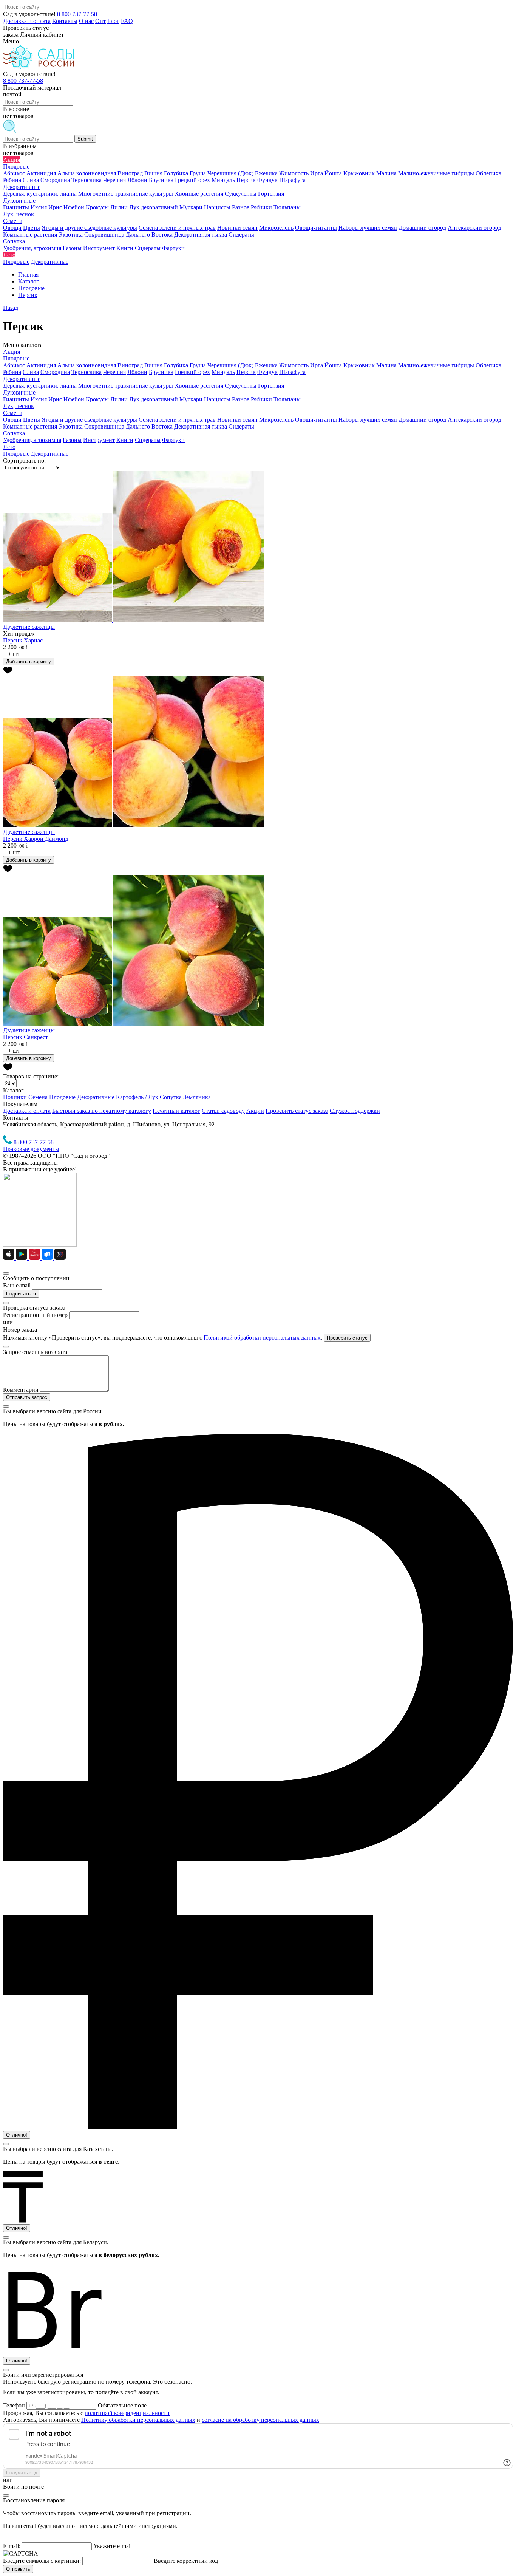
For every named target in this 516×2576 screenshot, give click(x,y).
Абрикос (14, 365)
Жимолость (294, 365)
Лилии (119, 399)
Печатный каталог (176, 1111)
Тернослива (87, 372)
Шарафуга (292, 372)
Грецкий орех (192, 372)
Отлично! (17, 2135)
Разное (241, 399)
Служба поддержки (355, 1111)
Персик (246, 372)
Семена (13, 413)
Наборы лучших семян (368, 420)
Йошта (333, 365)
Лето (9, 447)
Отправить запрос (27, 1397)
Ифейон (74, 399)
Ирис (55, 399)
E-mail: (12, 2546)
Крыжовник (359, 365)
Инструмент (99, 440)
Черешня (114, 372)
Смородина (55, 372)
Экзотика (71, 426)
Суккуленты (241, 386)
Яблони (137, 372)
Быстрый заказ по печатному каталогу (102, 1111)
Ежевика (266, 365)
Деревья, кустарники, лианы (40, 386)
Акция (12, 352)
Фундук (267, 372)
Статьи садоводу (223, 1111)
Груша (198, 365)
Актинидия (41, 365)
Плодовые (16, 358)
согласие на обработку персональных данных (260, 2420)
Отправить (18, 2569)
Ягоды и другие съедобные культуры (89, 420)
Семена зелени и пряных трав (177, 420)
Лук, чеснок (19, 406)
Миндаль (223, 372)
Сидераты (241, 426)
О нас (86, 21)
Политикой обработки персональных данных (262, 1338)
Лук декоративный (154, 399)
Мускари (191, 399)
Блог (113, 21)
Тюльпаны (287, 399)
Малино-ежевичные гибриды (436, 365)
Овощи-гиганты (316, 420)
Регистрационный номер (35, 1315)
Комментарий (21, 1390)
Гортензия (271, 386)
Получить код (22, 2473)
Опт (100, 21)
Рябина (12, 372)
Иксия (39, 399)
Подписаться (21, 1294)
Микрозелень (276, 420)
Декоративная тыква (201, 426)
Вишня (153, 365)
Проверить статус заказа (297, 1111)
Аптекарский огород (474, 420)
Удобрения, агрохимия (32, 440)
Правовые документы (31, 1149)
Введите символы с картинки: (42, 2561)
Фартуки (173, 440)
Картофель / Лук (137, 1097)
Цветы (32, 420)
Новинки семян (237, 420)
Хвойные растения (199, 386)
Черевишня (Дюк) (230, 365)
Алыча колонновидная (87, 365)
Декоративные (22, 379)
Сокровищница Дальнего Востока (128, 426)
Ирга (317, 365)
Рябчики (261, 399)
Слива (31, 372)
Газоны (72, 440)
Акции (255, 1111)
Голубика (176, 365)
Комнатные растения (30, 426)
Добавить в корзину (29, 661)
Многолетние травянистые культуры (126, 386)
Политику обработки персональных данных (138, 2420)
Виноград (130, 365)
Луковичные (19, 392)
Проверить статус (347, 1338)
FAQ (127, 21)
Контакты (65, 21)
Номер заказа (20, 1330)
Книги (125, 440)
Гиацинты (16, 399)
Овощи (12, 420)
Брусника (161, 372)
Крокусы (97, 399)
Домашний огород (422, 420)
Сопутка (14, 433)
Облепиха (488, 365)
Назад (11, 308)
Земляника (197, 1097)
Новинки (15, 1097)
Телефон (15, 2405)
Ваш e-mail (17, 1285)
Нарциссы (217, 399)
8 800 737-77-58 (77, 14)
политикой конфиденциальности (127, 2413)
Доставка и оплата (27, 21)
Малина (386, 365)
